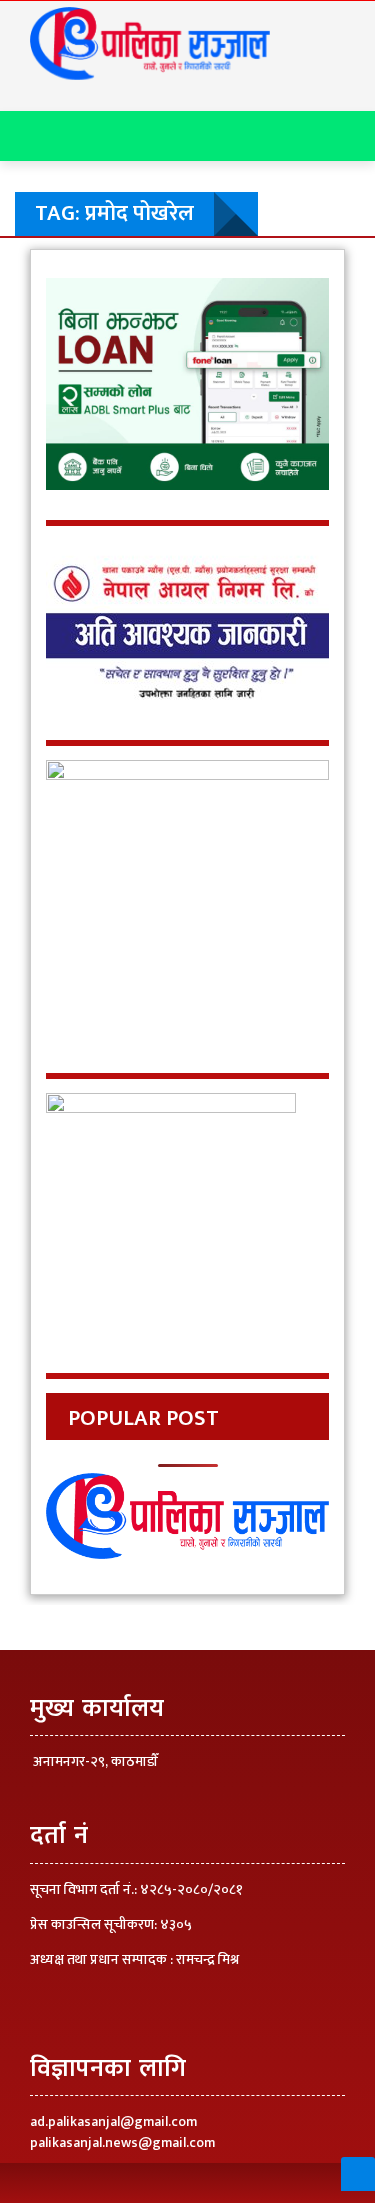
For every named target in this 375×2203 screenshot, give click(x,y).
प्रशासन (53, 400)
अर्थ (41, 441)
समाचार (55, 359)
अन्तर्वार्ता (58, 318)
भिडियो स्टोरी (69, 564)
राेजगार (53, 482)
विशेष (48, 523)
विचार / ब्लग (69, 277)
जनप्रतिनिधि (67, 236)
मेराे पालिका (68, 195)
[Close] (24, 24)
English (60, 605)
